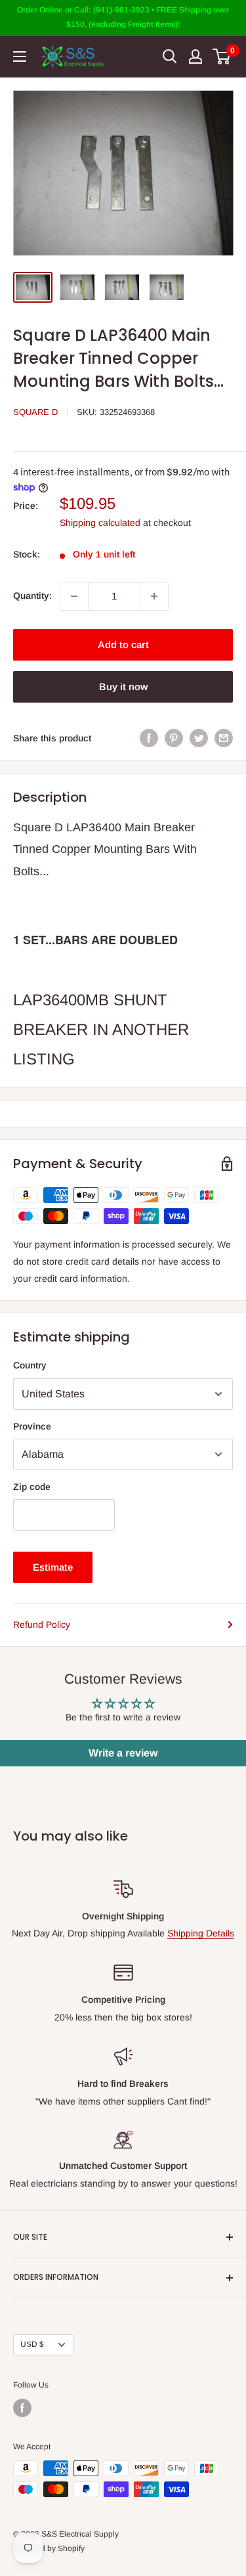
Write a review (123, 1753)
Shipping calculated (100, 523)
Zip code (32, 1487)
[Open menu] (20, 56)
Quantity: (32, 596)
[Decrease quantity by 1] (74, 596)
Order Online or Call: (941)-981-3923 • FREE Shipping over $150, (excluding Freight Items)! (123, 17)
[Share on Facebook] (149, 738)
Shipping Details (201, 1933)
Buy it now (123, 687)
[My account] (195, 56)
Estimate (53, 1567)
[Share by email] (224, 738)
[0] (222, 56)
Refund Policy (42, 1625)
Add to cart (123, 644)
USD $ (32, 2344)
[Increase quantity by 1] (154, 596)
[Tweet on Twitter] (199, 738)
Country (30, 1365)
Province (32, 1426)
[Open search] (170, 56)
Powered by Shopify (49, 2548)
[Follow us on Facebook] (22, 2408)
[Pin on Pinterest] (174, 738)
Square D (35, 412)
